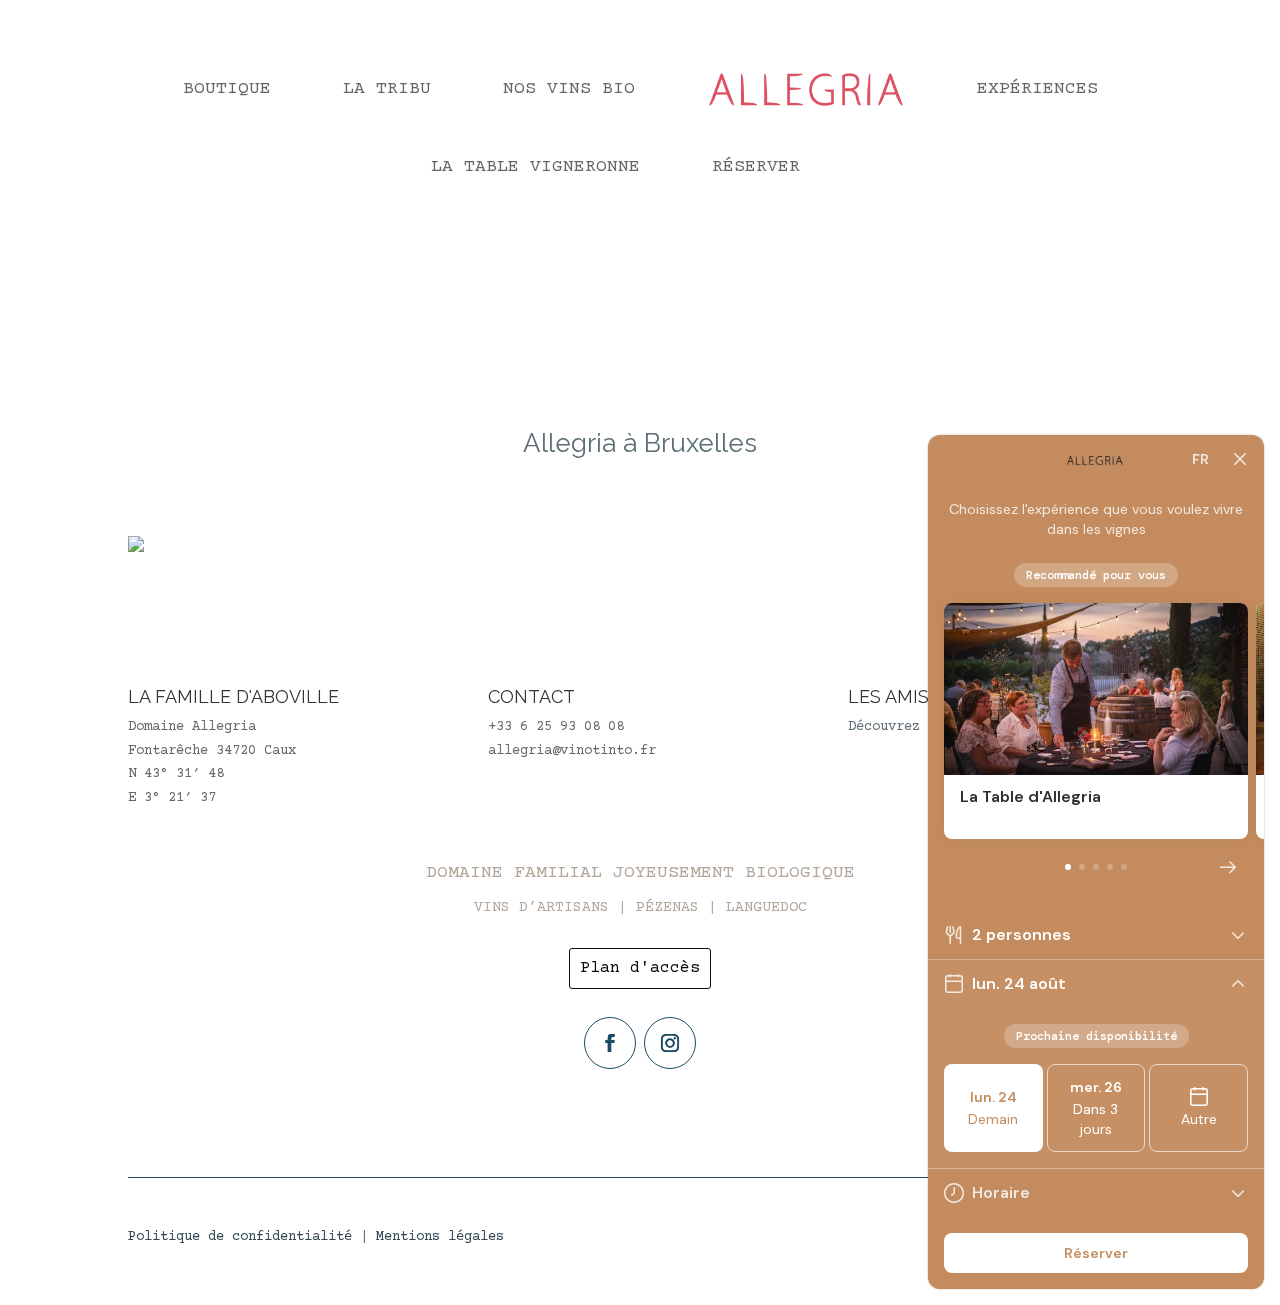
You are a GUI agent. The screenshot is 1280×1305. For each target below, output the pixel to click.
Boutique (227, 89)
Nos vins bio (569, 89)
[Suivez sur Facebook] (610, 1043)
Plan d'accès (640, 968)
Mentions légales (440, 1237)
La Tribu (387, 89)
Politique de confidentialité (240, 1237)
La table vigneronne (535, 167)
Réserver (756, 167)
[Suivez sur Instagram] (670, 1043)
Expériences (1037, 89)
